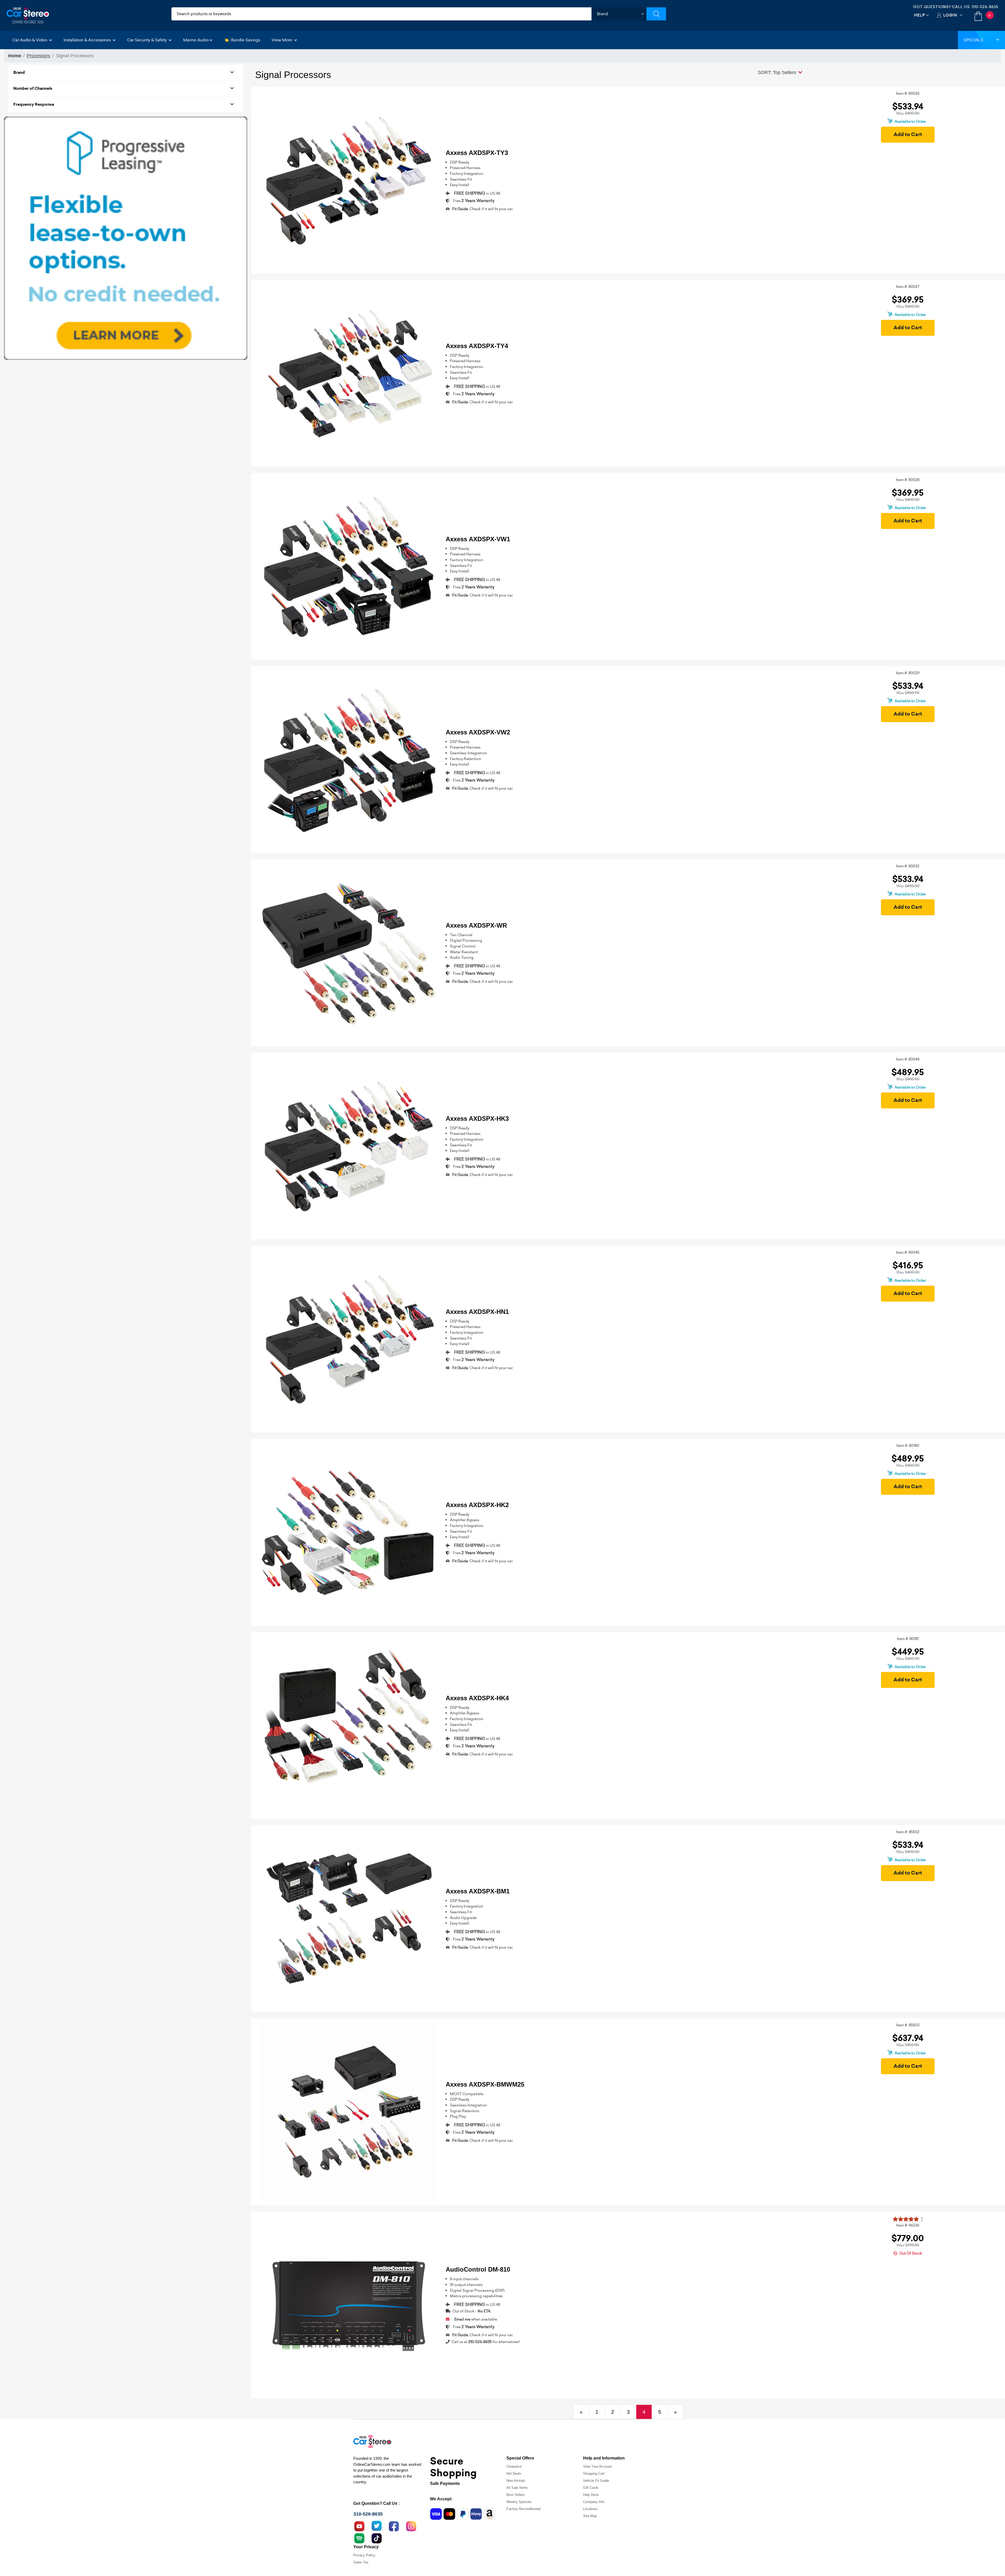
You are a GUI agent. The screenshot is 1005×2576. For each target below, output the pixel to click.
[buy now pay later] (126, 238)
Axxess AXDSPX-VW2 (478, 732)
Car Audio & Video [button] (30, 40)
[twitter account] (377, 2526)
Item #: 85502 (908, 1832)
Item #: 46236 (908, 2225)
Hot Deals (514, 2474)
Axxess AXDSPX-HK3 (477, 1119)
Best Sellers (516, 2495)
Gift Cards (591, 2488)
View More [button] (282, 40)
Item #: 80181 (908, 1639)
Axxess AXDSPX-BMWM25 (485, 2084)
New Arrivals (516, 2481)
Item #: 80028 (908, 480)
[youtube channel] (359, 2526)
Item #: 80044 (908, 1059)
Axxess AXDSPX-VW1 (478, 539)
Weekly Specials (519, 2502)
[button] (780, 73)
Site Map (590, 2516)
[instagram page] (411, 2526)
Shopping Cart (594, 2474)
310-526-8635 (985, 7)
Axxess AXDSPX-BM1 (478, 1891)
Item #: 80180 (908, 1446)
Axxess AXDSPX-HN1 (477, 1312)
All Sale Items (517, 2488)
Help (920, 15)
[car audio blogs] (359, 2538)
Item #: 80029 (908, 673)
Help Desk (591, 2495)
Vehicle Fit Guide (596, 2481)
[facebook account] (394, 2526)
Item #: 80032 (908, 866)
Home (15, 56)
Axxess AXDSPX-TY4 (477, 346)
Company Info (594, 2502)
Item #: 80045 (908, 1252)
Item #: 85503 (908, 2025)
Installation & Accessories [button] (88, 40)
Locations (590, 2509)
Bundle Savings (246, 40)
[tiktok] (377, 2538)
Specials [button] (973, 40)
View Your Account (597, 2466)
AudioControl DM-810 (478, 2269)
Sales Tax (361, 2562)
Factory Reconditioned (523, 2509)
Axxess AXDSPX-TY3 (477, 153)
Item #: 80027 (908, 287)
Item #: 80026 (908, 93)
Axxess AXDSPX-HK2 (477, 1505)
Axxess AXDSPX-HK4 (477, 1698)
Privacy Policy (364, 2555)
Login (950, 15)
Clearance (514, 2466)
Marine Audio (196, 40)
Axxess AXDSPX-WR (476, 925)
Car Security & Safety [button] (147, 40)
